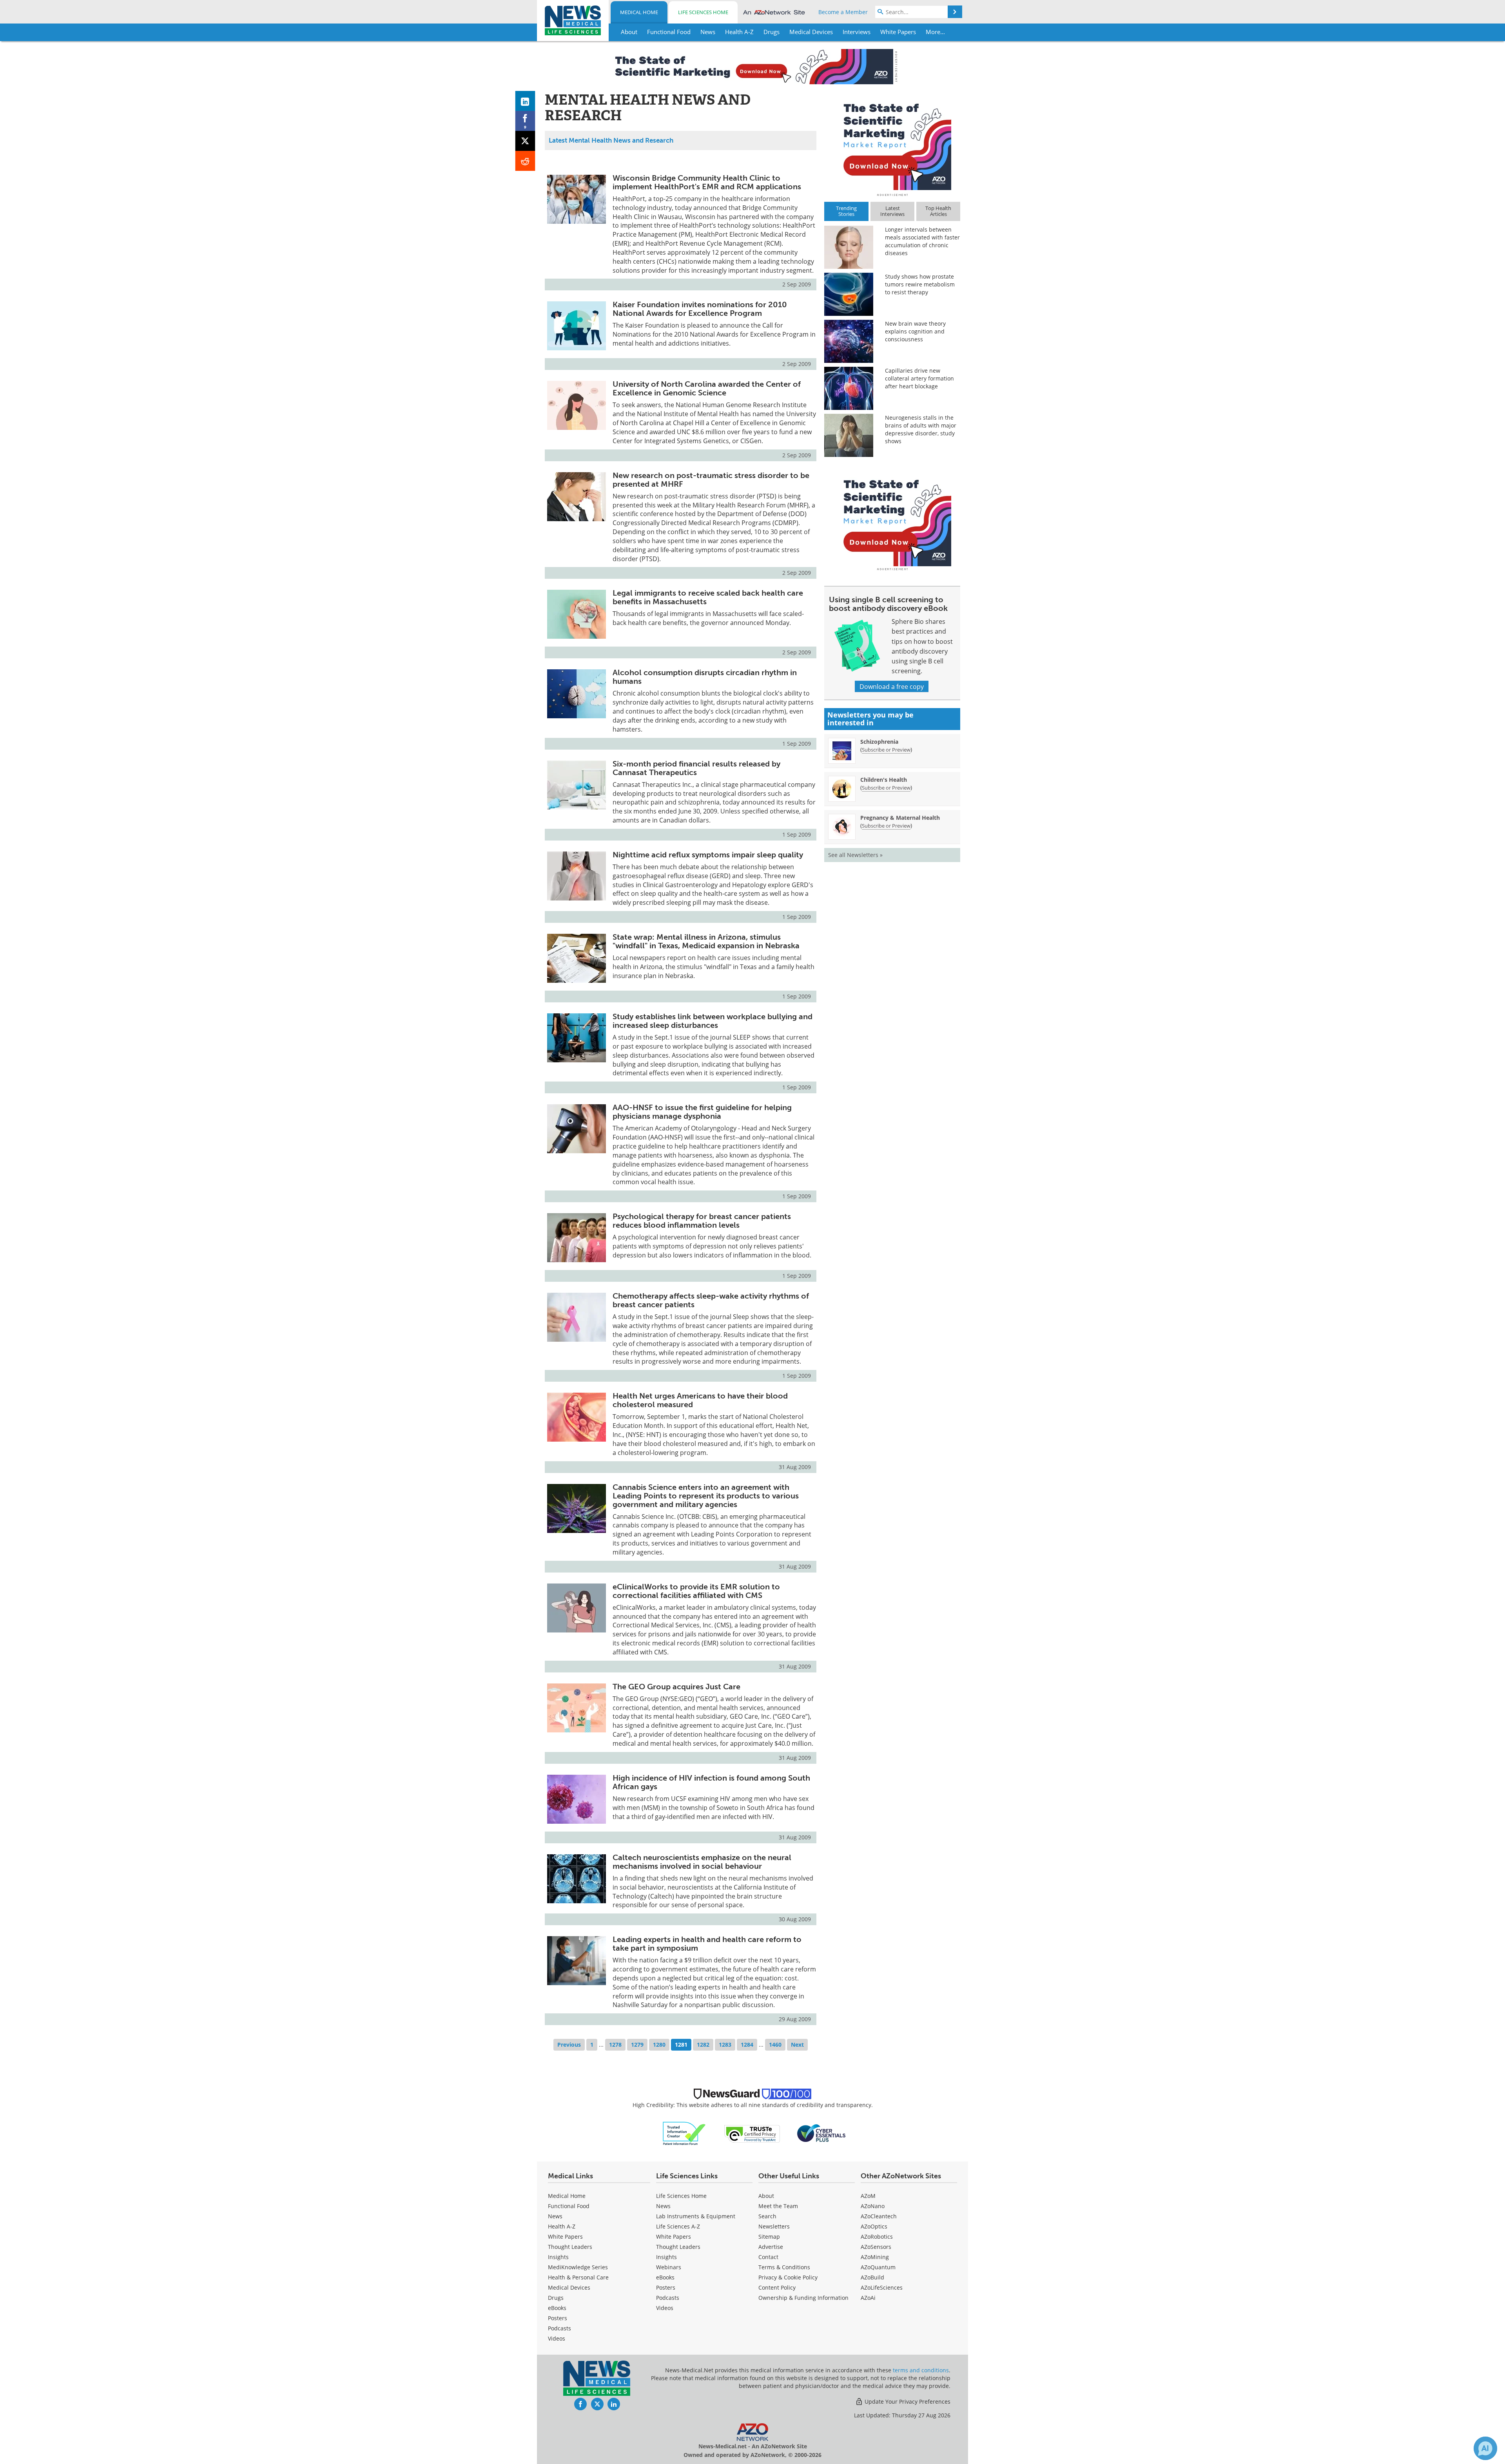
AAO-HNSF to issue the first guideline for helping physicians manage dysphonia (702, 1112)
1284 (747, 2045)
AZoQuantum (878, 2267)
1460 (775, 2045)
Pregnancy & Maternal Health (900, 818)
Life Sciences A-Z (678, 2226)
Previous (569, 2045)
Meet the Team (778, 2206)
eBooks (557, 2308)
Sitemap (769, 2237)
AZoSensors (876, 2247)
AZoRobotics (877, 2237)
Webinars (669, 2267)
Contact (768, 2257)
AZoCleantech (879, 2216)
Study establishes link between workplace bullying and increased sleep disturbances (713, 1021)
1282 (703, 2045)
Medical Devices (569, 2287)
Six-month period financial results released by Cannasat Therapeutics (696, 768)
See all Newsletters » (855, 855)
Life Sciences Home (703, 12)
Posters (558, 2318)
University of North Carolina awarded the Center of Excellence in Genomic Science (707, 388)
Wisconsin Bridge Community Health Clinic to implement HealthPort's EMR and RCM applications (707, 182)
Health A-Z (562, 2226)
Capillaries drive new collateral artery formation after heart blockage (919, 378)
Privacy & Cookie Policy (788, 2277)
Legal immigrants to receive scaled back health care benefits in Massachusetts (708, 597)
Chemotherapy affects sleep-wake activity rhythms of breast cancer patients (711, 1300)
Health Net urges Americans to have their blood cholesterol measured (700, 1400)
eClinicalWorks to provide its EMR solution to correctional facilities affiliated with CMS (696, 1591)
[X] (525, 141)
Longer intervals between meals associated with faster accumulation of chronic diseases (922, 241)
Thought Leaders (570, 2247)
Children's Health (884, 780)
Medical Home (639, 12)
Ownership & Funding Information (803, 2298)
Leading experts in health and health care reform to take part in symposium (707, 1944)
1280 (659, 2045)
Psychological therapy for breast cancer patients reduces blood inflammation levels (702, 1221)
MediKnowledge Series (578, 2267)
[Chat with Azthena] (1485, 2448)
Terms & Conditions (784, 2267)
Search (767, 2216)
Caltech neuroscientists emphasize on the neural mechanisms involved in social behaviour (702, 1862)
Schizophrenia (879, 742)
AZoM (868, 2196)
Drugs (556, 2298)
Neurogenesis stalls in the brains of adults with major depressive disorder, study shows (921, 429)
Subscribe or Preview (886, 750)
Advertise (771, 2247)
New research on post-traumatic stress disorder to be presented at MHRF (711, 480)
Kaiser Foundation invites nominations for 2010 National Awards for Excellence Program (700, 309)
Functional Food (569, 2206)
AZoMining (875, 2257)
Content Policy (777, 2287)
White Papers (565, 2237)
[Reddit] (525, 161)
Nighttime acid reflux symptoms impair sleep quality (708, 855)
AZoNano (873, 2206)
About (766, 2196)
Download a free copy (892, 686)
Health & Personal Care (578, 2277)
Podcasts (559, 2328)
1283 (725, 2045)
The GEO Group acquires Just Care (676, 1687)
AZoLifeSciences (882, 2287)
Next (797, 2045)
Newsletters (774, 2226)
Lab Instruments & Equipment (696, 2216)
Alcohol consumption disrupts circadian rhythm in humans (705, 677)
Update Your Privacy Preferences (907, 2401)
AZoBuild (872, 2277)
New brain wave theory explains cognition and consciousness (915, 331)
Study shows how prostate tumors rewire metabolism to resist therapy (920, 284)
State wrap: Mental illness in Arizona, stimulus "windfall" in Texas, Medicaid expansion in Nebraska (706, 941)
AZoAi (868, 2298)
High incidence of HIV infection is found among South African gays (711, 1782)
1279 (637, 2045)
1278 (615, 2045)
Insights (558, 2257)
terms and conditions (921, 2370)
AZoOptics (874, 2226)
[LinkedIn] (525, 101)
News (555, 2216)
